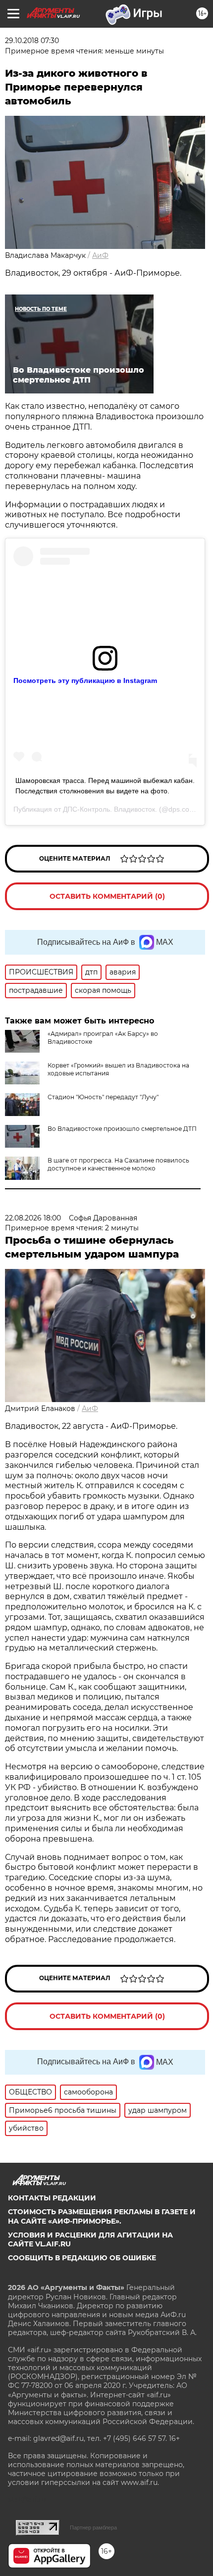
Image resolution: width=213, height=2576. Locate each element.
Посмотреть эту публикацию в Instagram (85, 680)
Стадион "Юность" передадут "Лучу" (103, 1097)
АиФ (100, 255)
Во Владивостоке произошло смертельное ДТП (122, 1129)
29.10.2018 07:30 (32, 41)
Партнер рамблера (93, 2527)
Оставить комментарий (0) (107, 896)
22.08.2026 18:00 (33, 1218)
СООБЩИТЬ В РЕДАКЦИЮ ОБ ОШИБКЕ (82, 2258)
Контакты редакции (52, 2198)
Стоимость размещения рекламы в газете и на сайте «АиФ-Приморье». (102, 2216)
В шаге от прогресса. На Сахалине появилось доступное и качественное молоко (118, 1164)
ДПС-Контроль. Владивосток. (110, 809)
